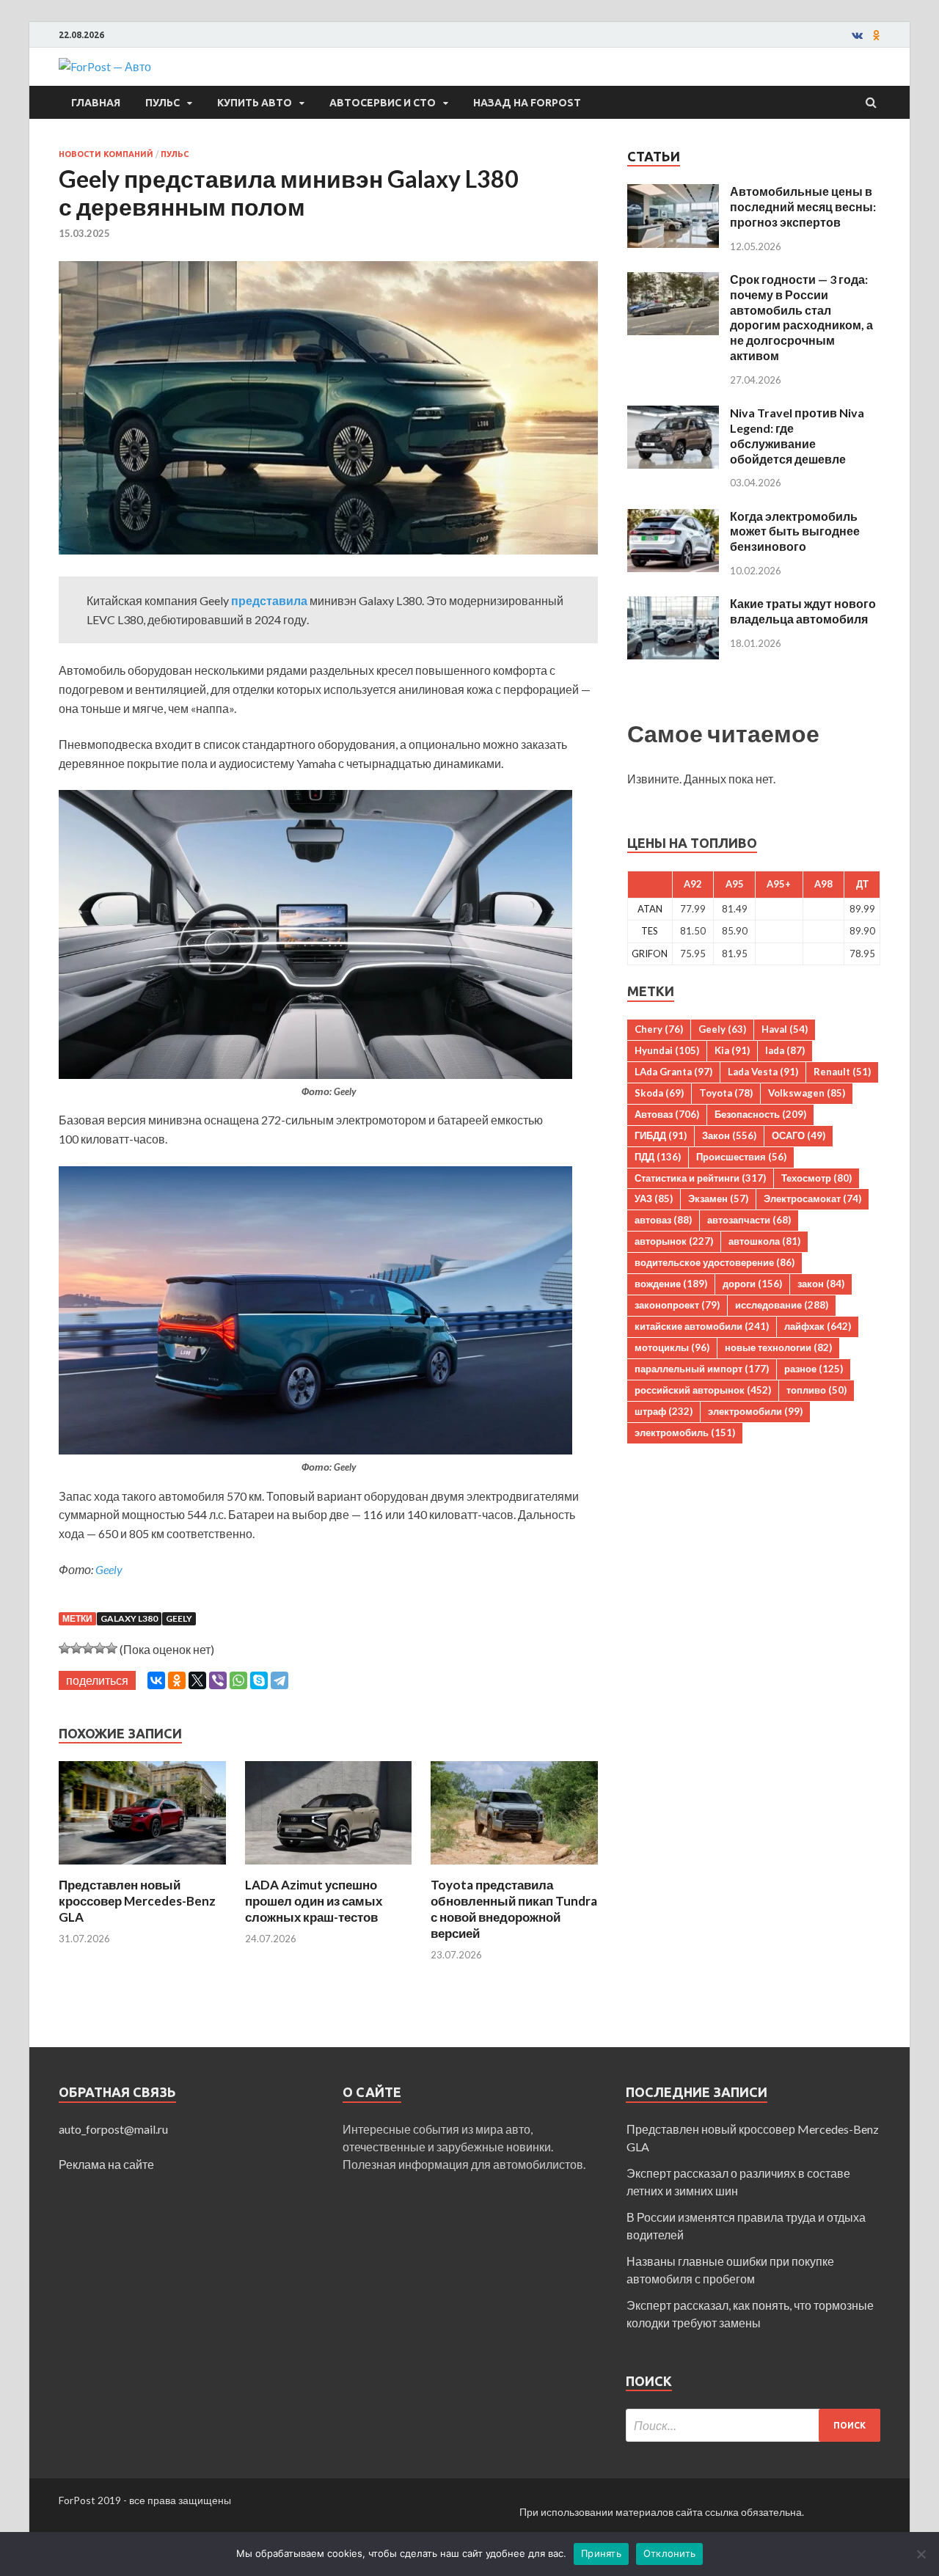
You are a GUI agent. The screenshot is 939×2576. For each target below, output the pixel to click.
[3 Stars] (88, 1648)
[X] (197, 1680)
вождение (671, 1284)
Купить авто (255, 103)
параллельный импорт (702, 1369)
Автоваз (667, 1114)
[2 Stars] (76, 1648)
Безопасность (760, 1114)
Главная (96, 103)
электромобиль (685, 1432)
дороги (752, 1284)
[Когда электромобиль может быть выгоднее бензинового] (673, 517)
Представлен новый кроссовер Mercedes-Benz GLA (137, 1901)
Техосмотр (816, 1178)
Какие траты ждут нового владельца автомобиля (803, 611)
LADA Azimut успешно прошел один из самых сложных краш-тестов (314, 1901)
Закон (729, 1135)
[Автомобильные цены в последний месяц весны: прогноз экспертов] (673, 193)
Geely (109, 1569)
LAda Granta (673, 1072)
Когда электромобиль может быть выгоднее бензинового (795, 531)
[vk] (857, 35)
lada (785, 1050)
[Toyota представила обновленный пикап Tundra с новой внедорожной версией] (514, 1868)
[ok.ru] (877, 35)
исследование (782, 1305)
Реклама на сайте (106, 2164)
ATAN (650, 909)
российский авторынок (703, 1390)
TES (650, 931)
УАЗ (654, 1199)
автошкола (764, 1241)
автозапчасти (749, 1220)
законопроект (677, 1305)
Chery (659, 1029)
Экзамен (718, 1199)
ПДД (658, 1157)
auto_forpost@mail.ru (113, 2129)
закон (821, 1284)
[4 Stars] (100, 1648)
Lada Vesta (763, 1072)
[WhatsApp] (238, 1680)
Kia (732, 1050)
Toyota (726, 1093)
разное (814, 1369)
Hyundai (667, 1050)
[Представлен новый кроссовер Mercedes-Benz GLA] (142, 1868)
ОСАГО (799, 1135)
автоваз (663, 1220)
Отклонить (669, 2553)
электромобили (755, 1411)
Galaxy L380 (129, 1618)
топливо (816, 1390)
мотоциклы (672, 1347)
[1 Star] (65, 1648)
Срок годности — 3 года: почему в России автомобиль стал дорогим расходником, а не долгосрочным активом (801, 317)
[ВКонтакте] (156, 1680)
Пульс (162, 103)
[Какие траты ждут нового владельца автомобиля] (673, 605)
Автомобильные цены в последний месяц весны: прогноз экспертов (803, 206)
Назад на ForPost (527, 103)
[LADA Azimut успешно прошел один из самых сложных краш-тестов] (329, 1868)
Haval (785, 1029)
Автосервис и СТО (383, 103)
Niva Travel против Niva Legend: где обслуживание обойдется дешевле (797, 435)
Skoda (659, 1093)
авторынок (674, 1241)
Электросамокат (812, 1199)
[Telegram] (279, 1680)
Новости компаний (106, 154)
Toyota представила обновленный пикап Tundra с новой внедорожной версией (514, 1909)
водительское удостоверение (715, 1262)
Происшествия (741, 1157)
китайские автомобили (702, 1326)
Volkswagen (807, 1093)
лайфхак (818, 1326)
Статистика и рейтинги (700, 1178)
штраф (664, 1411)
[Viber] (218, 1680)
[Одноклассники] (177, 1680)
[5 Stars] (112, 1648)
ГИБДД (661, 1135)
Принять (601, 2553)
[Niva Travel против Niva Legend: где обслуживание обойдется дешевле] (673, 414)
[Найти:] (753, 2425)
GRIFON (650, 954)
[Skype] (259, 1680)
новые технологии (778, 1347)
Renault (842, 1072)
